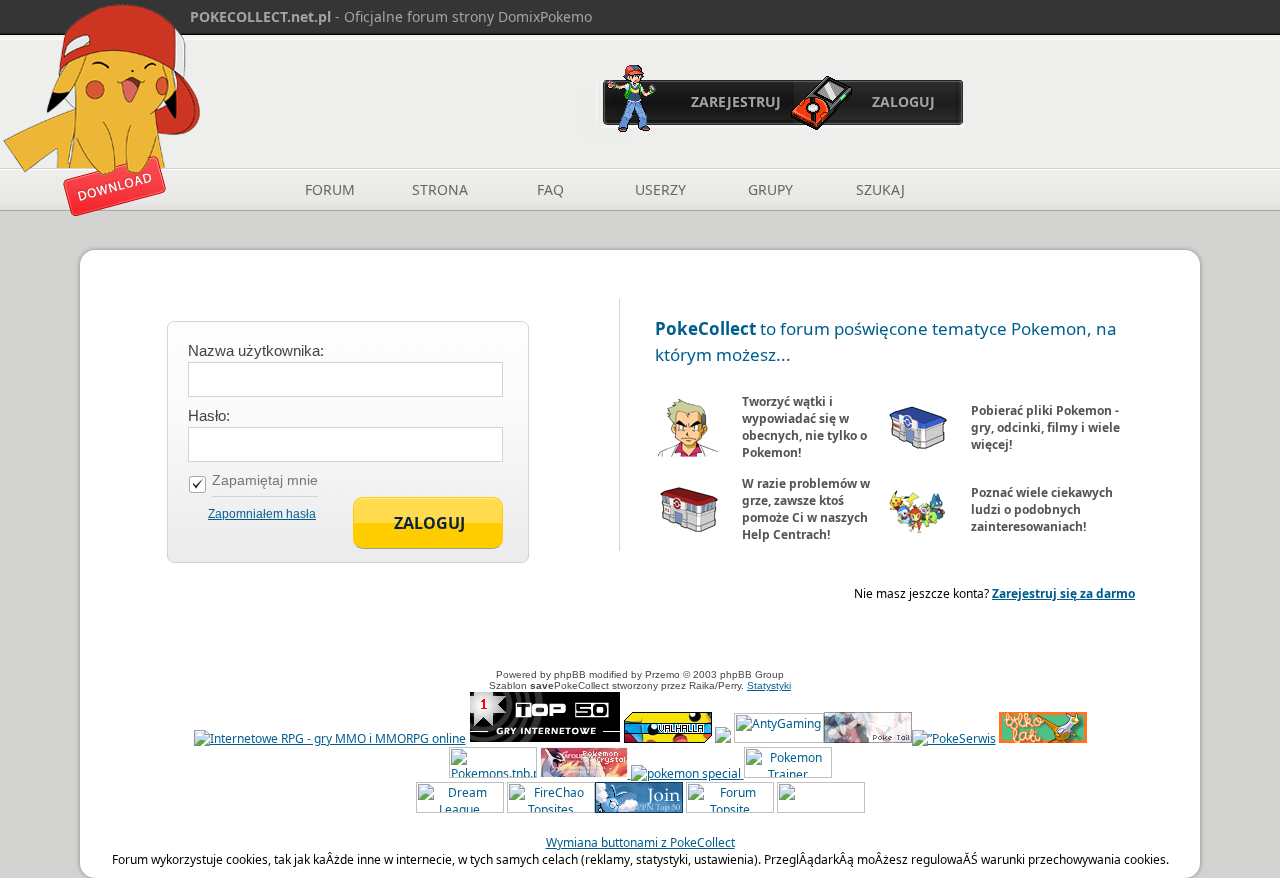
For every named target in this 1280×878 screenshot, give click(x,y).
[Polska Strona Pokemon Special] (686, 773)
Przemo (662, 674)
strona (440, 189)
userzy (660, 189)
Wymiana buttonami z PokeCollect (640, 842)
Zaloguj (903, 101)
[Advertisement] (640, 637)
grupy (770, 189)
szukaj (880, 189)
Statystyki (769, 685)
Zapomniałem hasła (262, 514)
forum (330, 189)
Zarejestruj (736, 101)
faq (550, 189)
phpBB (570, 674)
